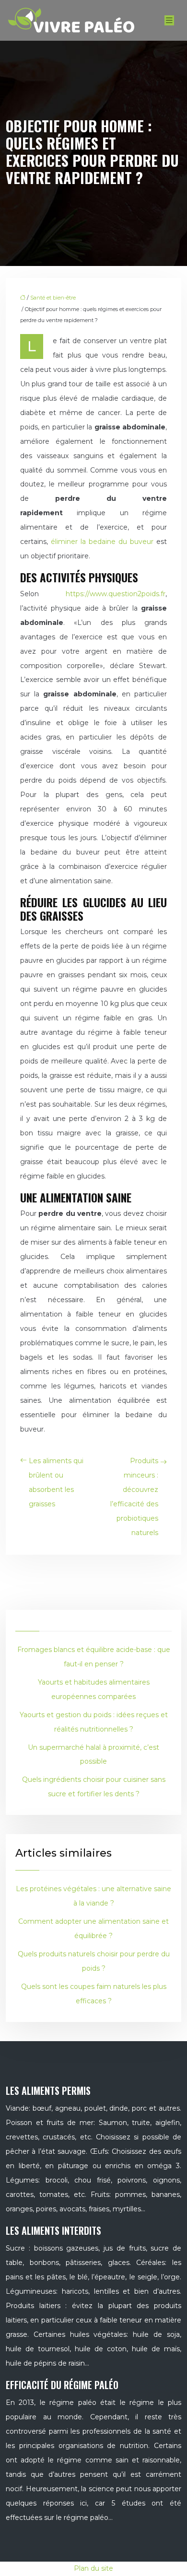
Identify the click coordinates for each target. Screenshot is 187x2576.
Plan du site (93, 2568)
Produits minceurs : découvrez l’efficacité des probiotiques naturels (134, 1497)
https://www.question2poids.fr (116, 594)
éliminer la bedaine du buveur (102, 542)
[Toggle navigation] (169, 20)
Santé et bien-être (53, 298)
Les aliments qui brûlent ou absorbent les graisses (56, 1482)
